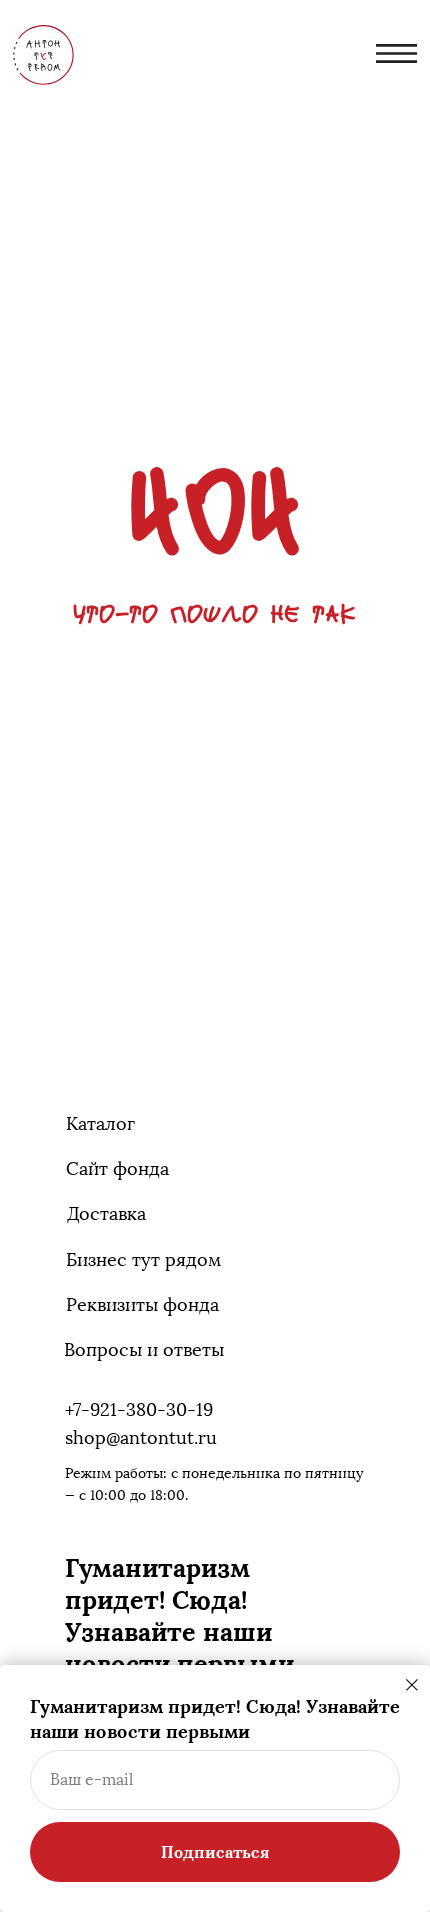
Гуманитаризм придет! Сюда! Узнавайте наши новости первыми (179, 1616)
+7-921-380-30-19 (139, 1410)
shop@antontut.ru (141, 1438)
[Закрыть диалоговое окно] (412, 1685)
